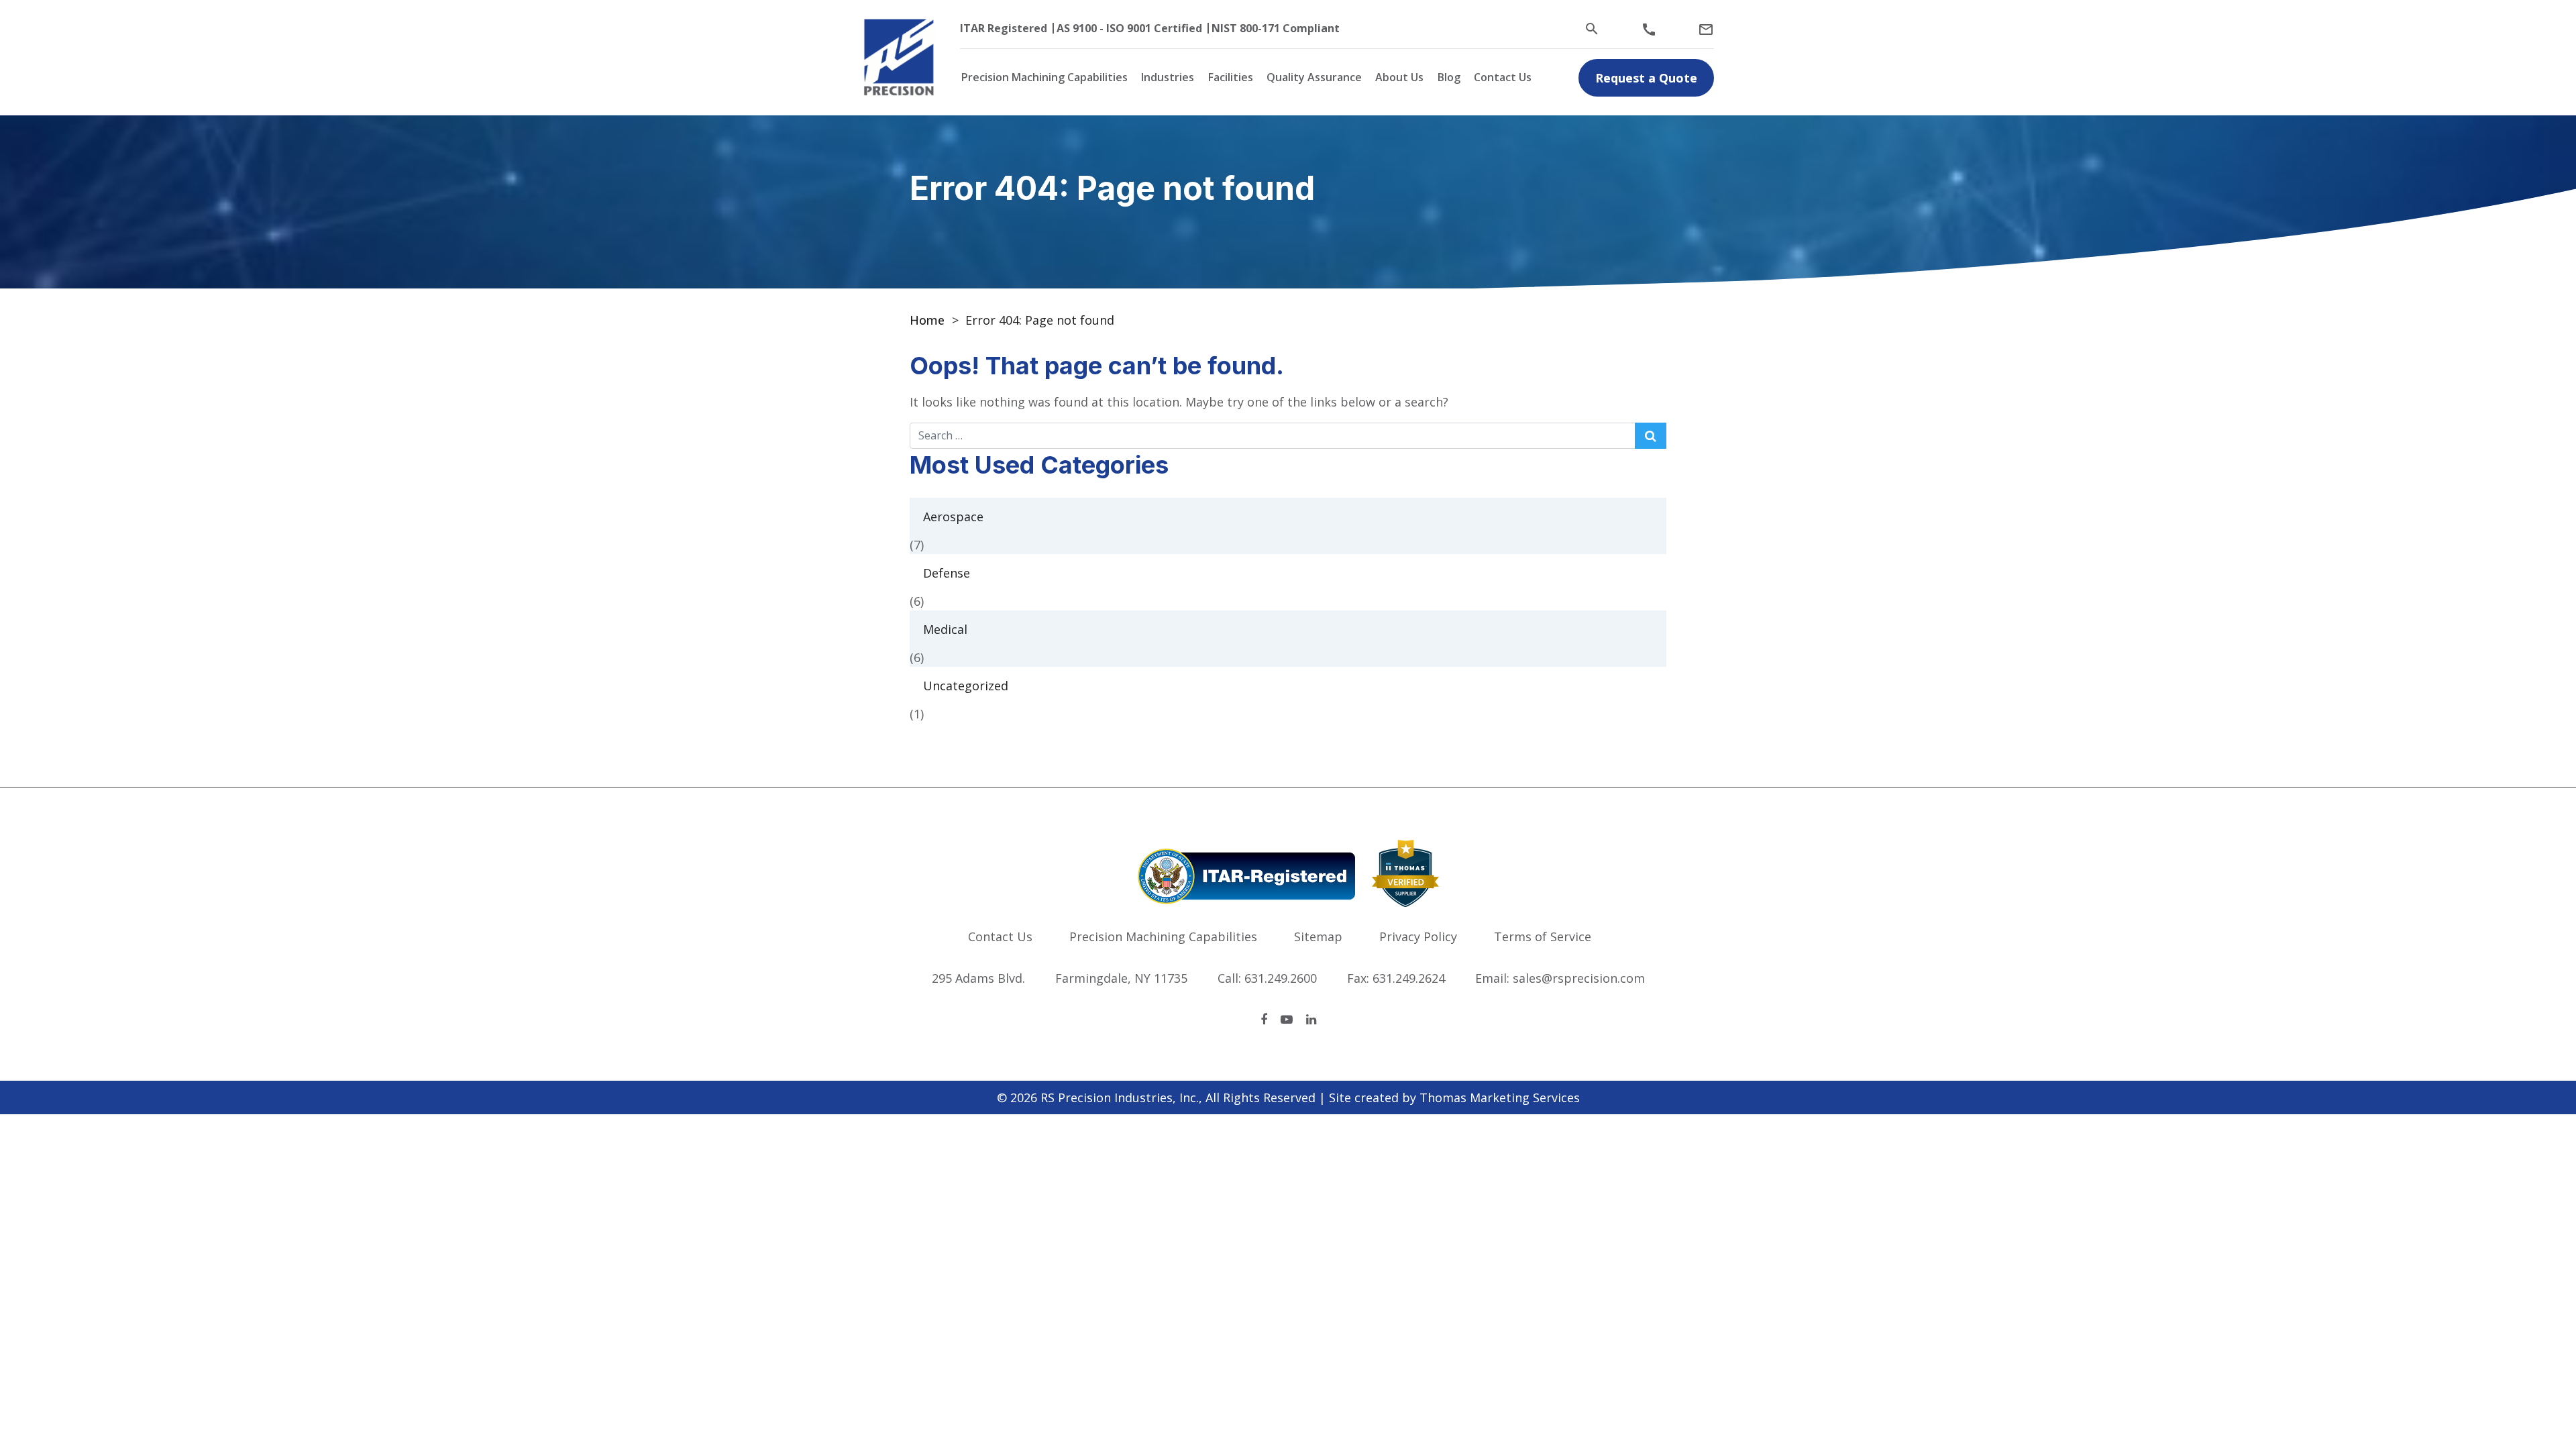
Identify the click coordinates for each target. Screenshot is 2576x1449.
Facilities (1231, 77)
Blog (1449, 77)
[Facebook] (1264, 1019)
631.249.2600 (1281, 978)
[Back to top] (2530, 1403)
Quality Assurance (1314, 77)
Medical (945, 629)
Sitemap (1318, 936)
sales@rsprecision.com (1579, 978)
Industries (1168, 77)
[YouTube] (1287, 1019)
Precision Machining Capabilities (1044, 77)
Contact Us (1503, 77)
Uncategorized (966, 686)
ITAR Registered (1004, 28)
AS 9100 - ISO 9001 (1104, 28)
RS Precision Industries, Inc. (1120, 1097)
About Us (1399, 77)
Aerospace (953, 517)
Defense (947, 573)
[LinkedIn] (1311, 1019)
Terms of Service (1543, 936)
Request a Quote (1646, 78)
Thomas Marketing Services (1500, 1097)
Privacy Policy (1418, 936)
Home (927, 320)
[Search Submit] (1651, 436)
